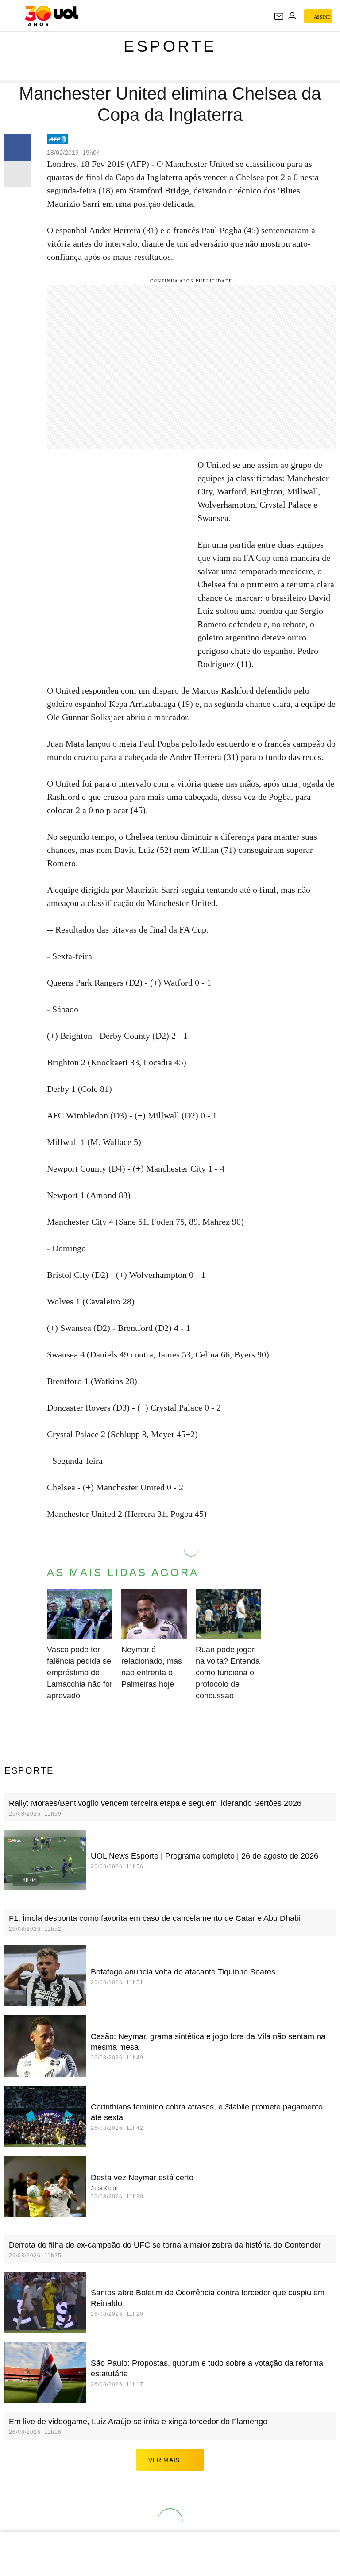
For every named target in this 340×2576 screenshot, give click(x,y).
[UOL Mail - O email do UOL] (279, 16)
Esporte (170, 46)
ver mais (164, 2460)
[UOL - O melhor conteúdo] (52, 16)
